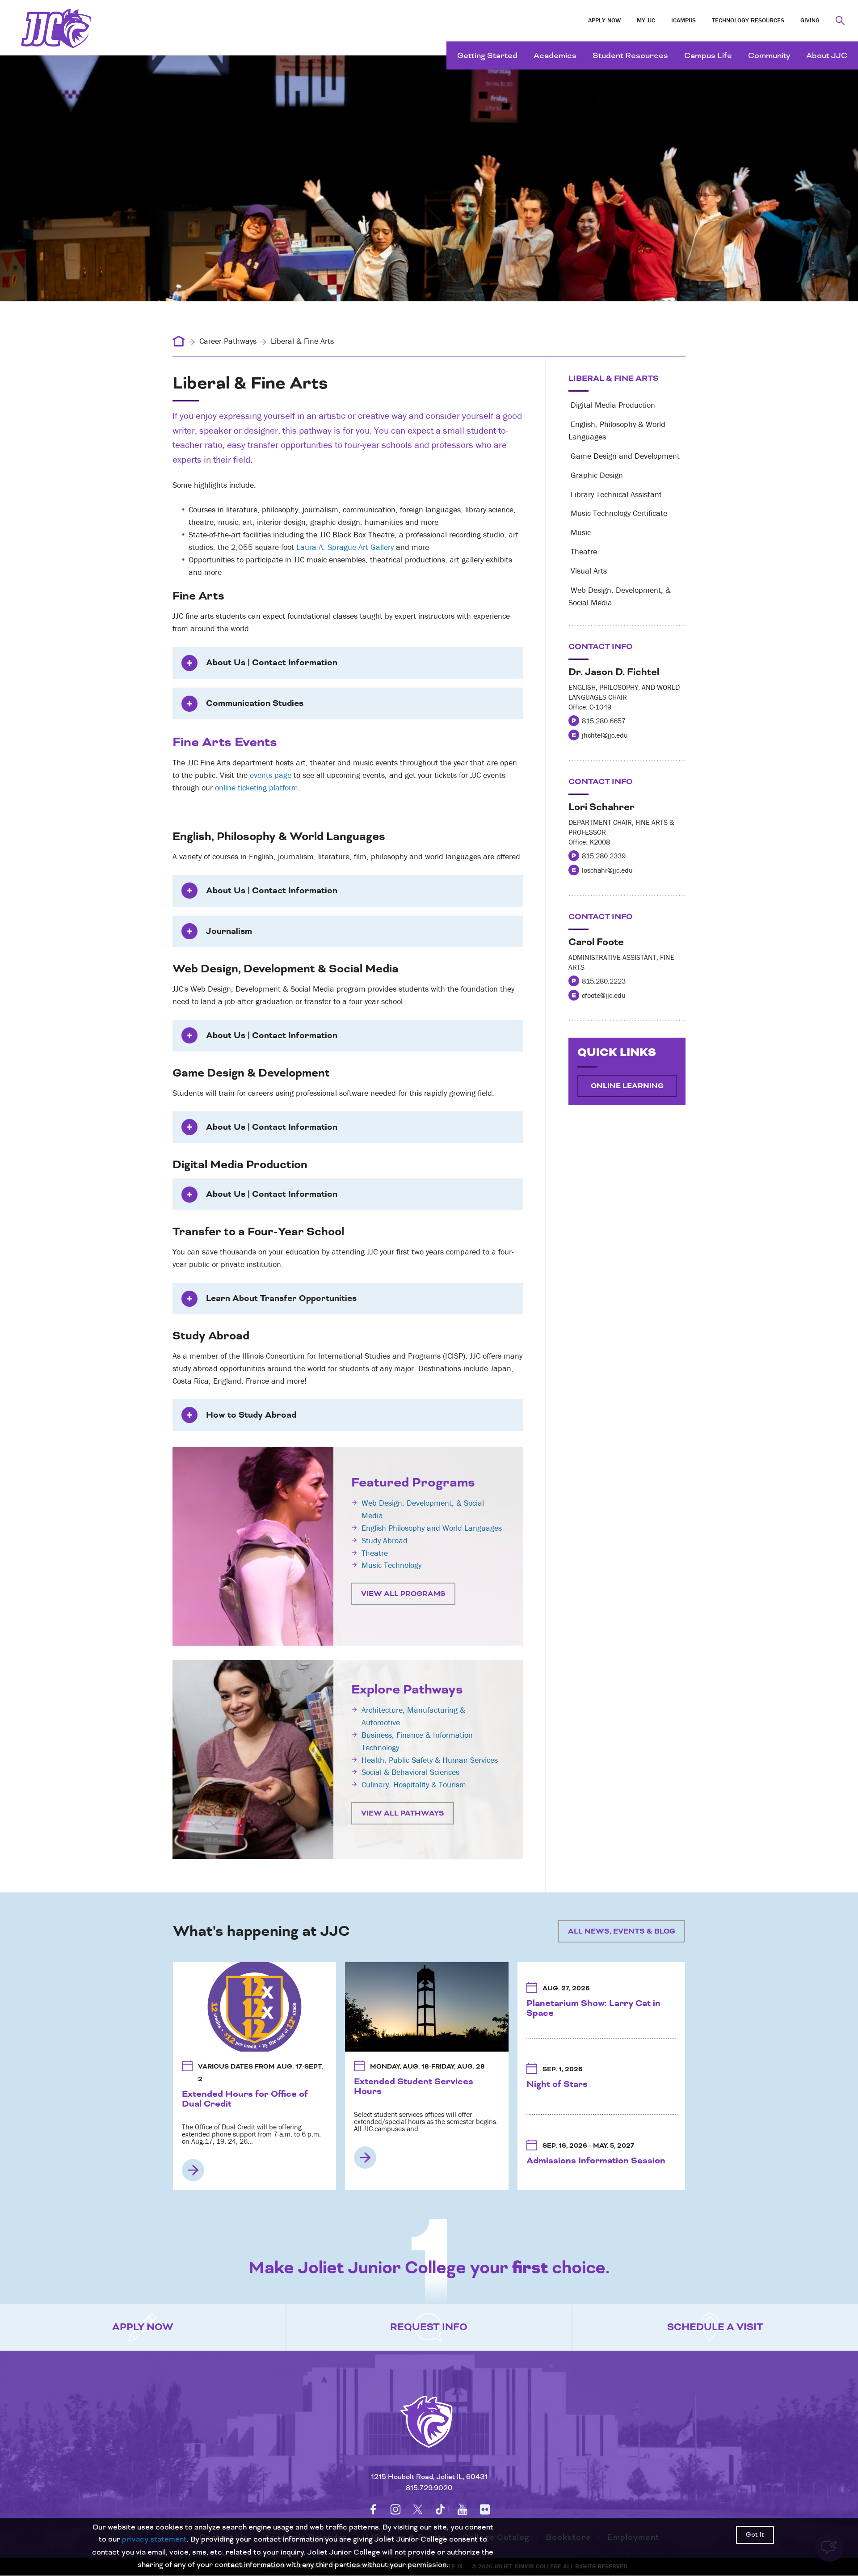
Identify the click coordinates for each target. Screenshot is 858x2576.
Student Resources (630, 56)
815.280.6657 (604, 721)
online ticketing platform (257, 788)
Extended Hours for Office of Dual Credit (245, 2099)
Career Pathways (228, 341)
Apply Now (604, 20)
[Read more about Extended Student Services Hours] (365, 2158)
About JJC (827, 56)
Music (580, 532)
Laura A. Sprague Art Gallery (345, 547)
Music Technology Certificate (618, 513)
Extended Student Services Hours (414, 2086)
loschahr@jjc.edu (607, 870)
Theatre (375, 1553)
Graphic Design (596, 475)
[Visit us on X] (418, 2509)
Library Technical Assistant (615, 494)
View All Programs (403, 1594)
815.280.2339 (604, 856)
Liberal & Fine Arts (614, 378)
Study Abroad (385, 1540)
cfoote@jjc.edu (604, 995)
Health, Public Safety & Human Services (430, 1760)
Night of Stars (557, 2084)
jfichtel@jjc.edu (605, 735)
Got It (755, 2535)
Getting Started (487, 56)
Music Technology (391, 1565)
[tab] (348, 663)
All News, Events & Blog (622, 1931)
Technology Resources (748, 20)
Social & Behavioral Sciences (410, 1772)
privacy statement (154, 2540)
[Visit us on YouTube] (463, 2509)
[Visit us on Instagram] (395, 2509)
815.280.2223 (604, 981)
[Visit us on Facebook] (373, 2509)
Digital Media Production (612, 405)
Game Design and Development (624, 456)
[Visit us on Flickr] (485, 2509)
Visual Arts (588, 571)
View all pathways (403, 1813)
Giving (810, 20)
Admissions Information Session (596, 2161)
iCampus (683, 20)
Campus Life (708, 56)
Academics (555, 56)
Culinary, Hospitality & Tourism (414, 1784)
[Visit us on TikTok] (440, 2509)
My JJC (646, 20)
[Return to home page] (429, 2433)
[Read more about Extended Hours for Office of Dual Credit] (193, 2170)
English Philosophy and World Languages (432, 1528)
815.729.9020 (429, 2488)
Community (769, 56)
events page (272, 775)
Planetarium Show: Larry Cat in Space (593, 2008)
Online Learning (627, 1086)
